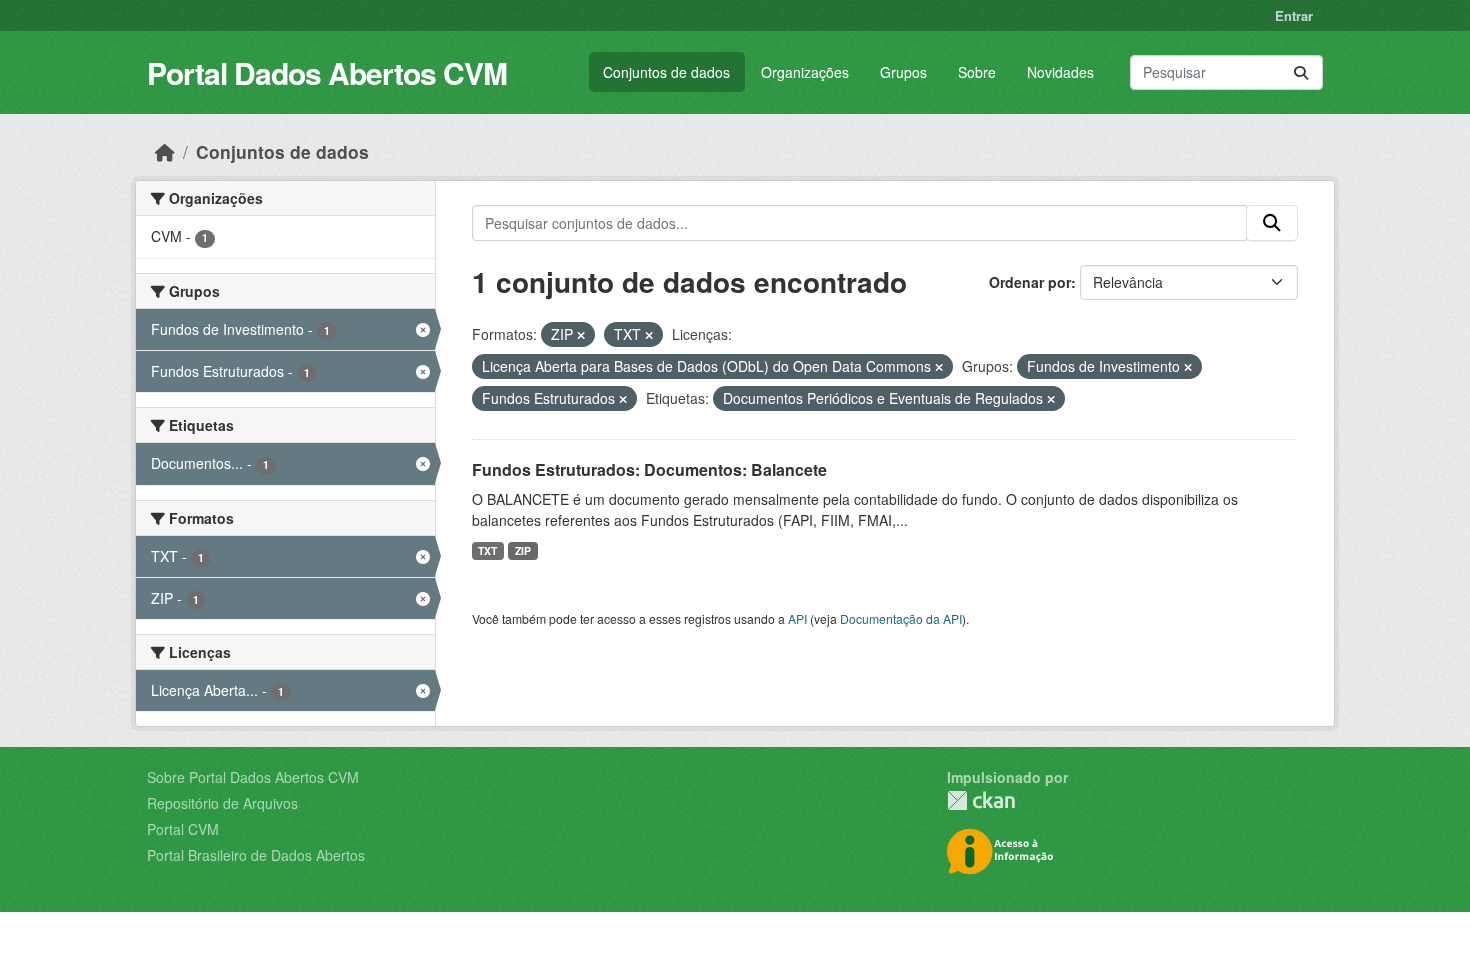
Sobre (977, 72)
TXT (487, 550)
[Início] (165, 151)
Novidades (1060, 72)
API (797, 618)
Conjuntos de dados (666, 72)
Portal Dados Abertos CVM (327, 72)
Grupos (903, 72)
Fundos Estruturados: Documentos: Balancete (649, 469)
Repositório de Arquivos (222, 803)
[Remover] (581, 335)
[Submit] (1301, 72)
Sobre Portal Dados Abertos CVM (253, 777)
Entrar (1294, 15)
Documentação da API (901, 618)
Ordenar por (1030, 282)
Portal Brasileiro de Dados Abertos (256, 855)
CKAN (981, 800)
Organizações (805, 72)
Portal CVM (183, 829)
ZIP (523, 550)
